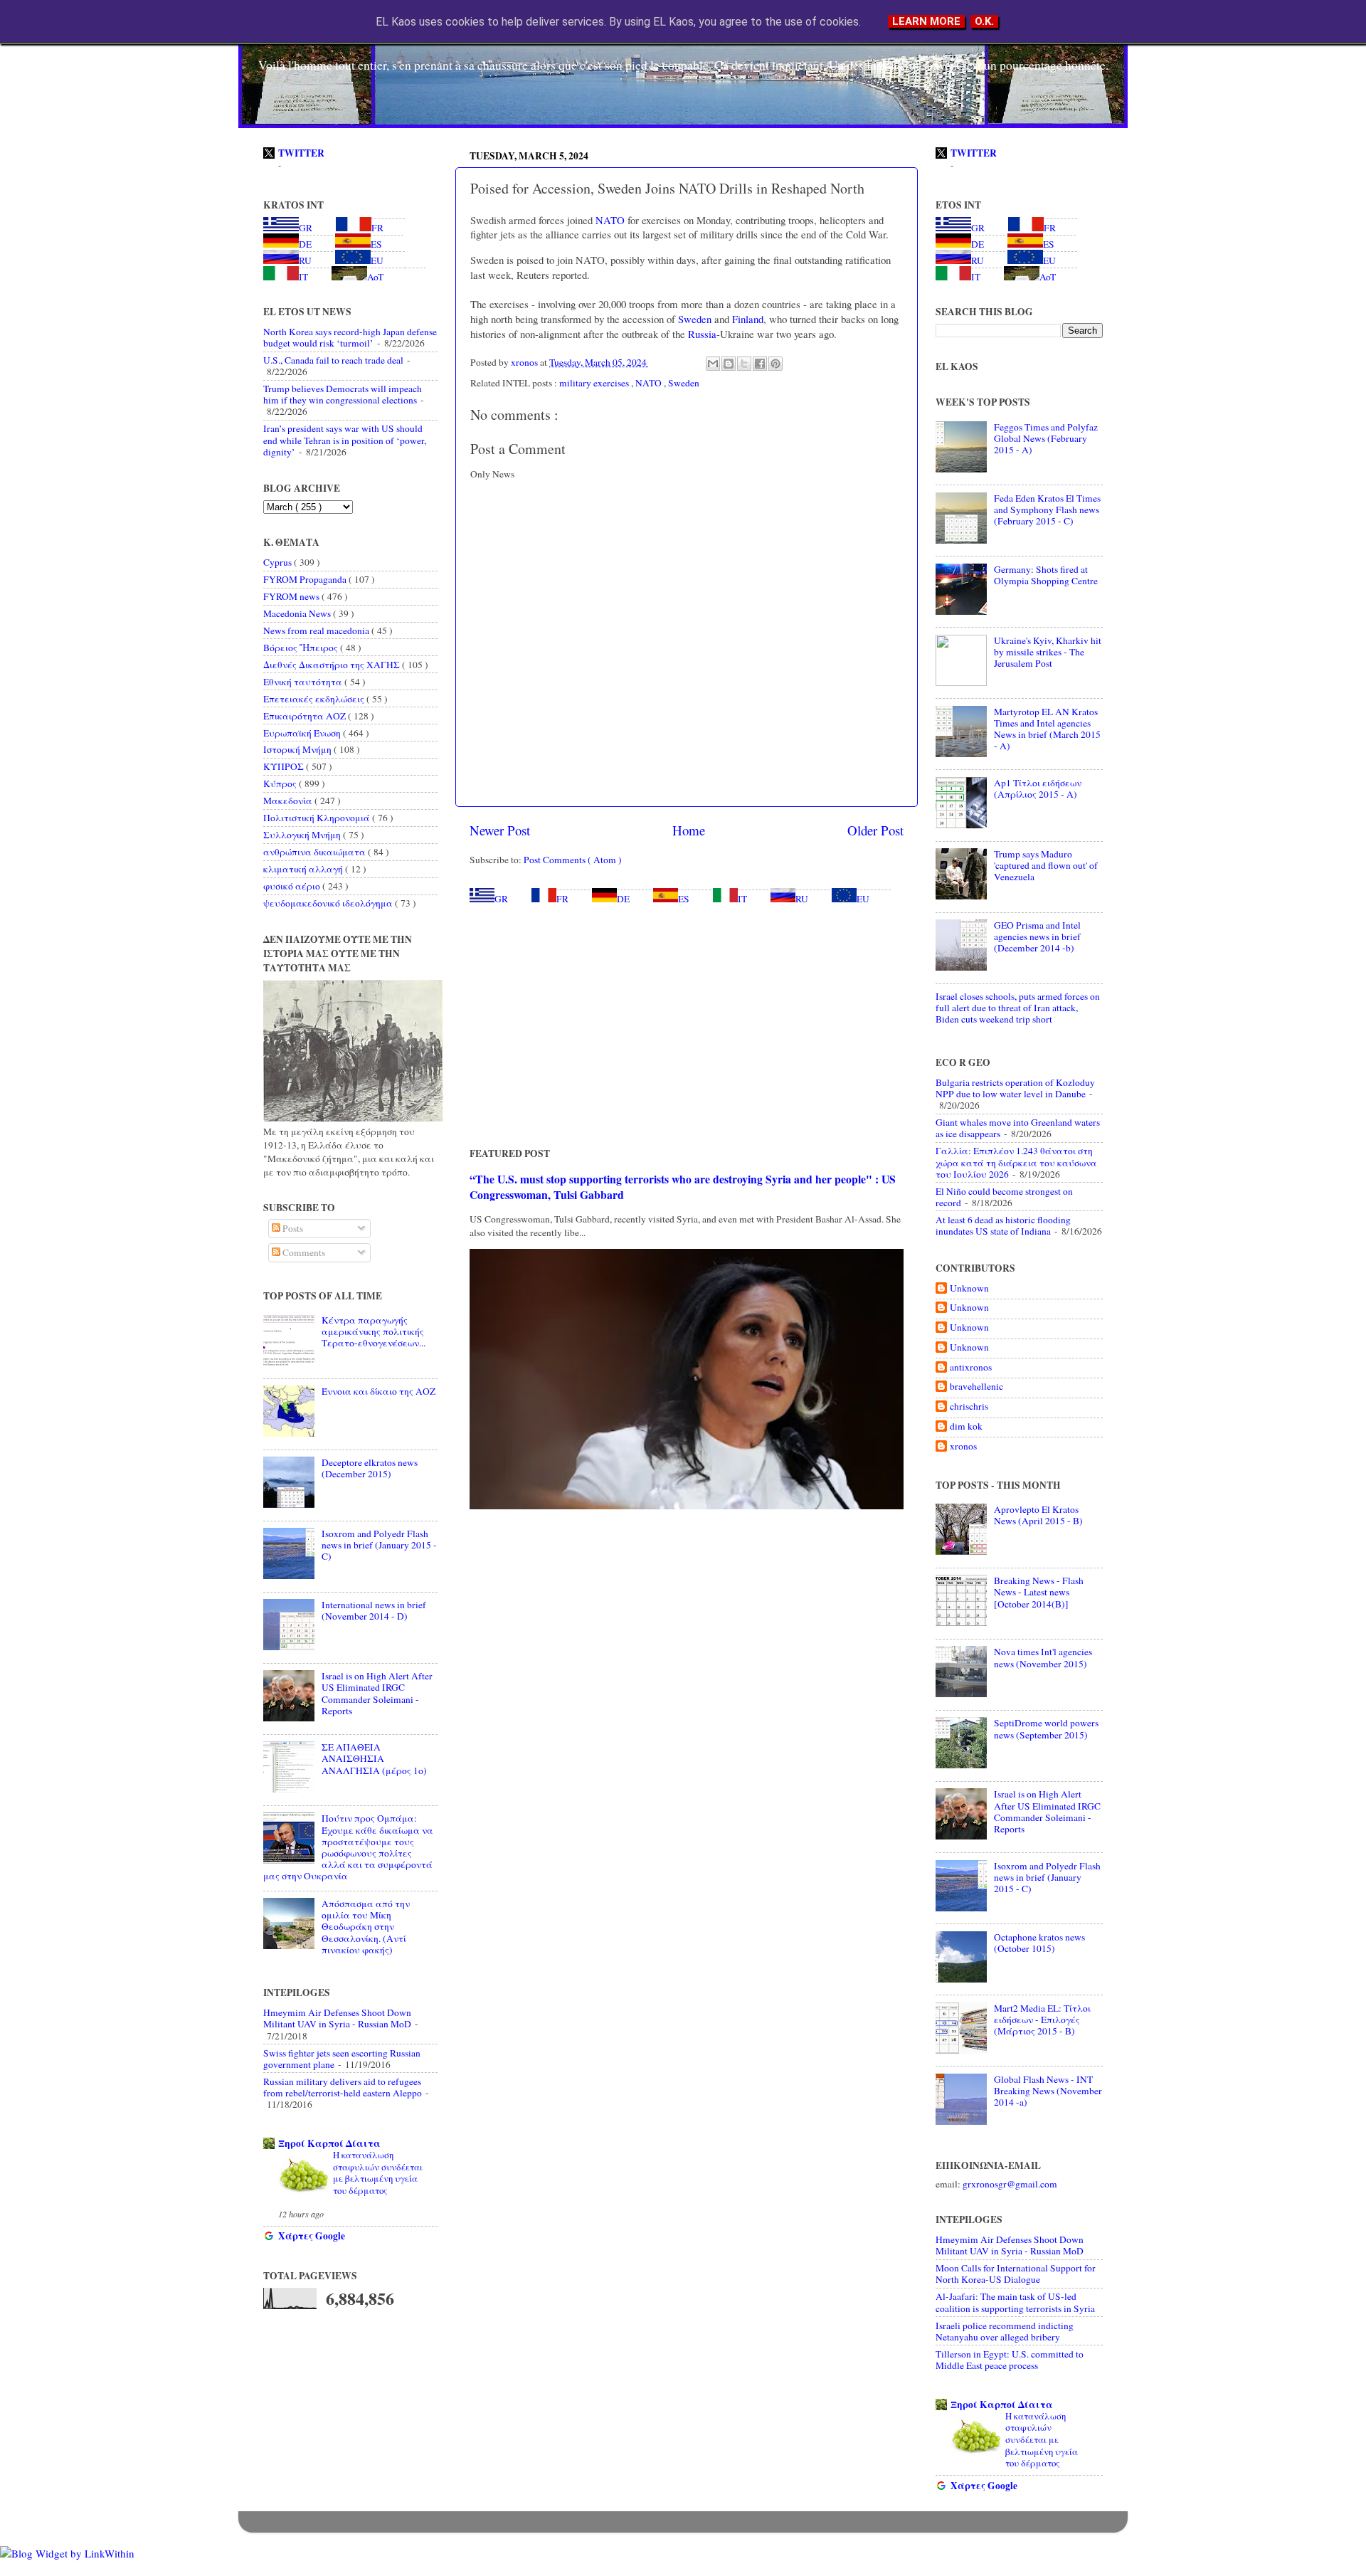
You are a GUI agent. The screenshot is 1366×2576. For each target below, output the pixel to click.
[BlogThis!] (729, 364)
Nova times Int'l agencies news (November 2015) (1043, 1657)
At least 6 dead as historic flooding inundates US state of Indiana (1003, 1225)
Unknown (969, 1288)
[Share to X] (744, 364)
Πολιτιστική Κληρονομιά (318, 818)
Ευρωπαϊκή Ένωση (303, 733)
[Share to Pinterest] (775, 364)
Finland (746, 319)
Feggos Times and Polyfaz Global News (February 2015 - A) (1046, 438)
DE (623, 899)
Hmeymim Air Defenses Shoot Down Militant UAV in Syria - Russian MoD (337, 2018)
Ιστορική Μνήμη (298, 749)
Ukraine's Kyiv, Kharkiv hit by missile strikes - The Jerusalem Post (1048, 652)
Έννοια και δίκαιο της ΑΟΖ (378, 1391)
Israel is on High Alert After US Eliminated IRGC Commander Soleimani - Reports (377, 1693)
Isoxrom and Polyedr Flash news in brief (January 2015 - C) (379, 1545)
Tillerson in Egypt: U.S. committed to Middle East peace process (1010, 2360)
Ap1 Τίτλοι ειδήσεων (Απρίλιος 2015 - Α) (1038, 788)
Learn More (926, 21)
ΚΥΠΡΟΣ (285, 766)
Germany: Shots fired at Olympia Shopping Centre (1046, 575)
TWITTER (301, 153)
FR (562, 899)
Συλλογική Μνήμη (303, 835)
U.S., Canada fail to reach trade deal (333, 360)
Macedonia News (298, 613)
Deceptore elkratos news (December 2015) (370, 1468)
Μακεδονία (289, 801)
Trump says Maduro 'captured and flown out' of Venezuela (1046, 865)
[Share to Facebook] (760, 364)
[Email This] (713, 364)
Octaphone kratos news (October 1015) (1039, 1943)
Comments (303, 1252)
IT (742, 899)
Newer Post (500, 830)
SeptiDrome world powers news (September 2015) (1046, 1728)
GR (501, 899)
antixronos (971, 1367)
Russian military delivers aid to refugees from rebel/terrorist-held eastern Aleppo (343, 2087)
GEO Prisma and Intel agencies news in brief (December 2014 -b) (1037, 936)
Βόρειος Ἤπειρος (302, 648)
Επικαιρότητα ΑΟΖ (306, 716)
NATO (609, 220)
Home (689, 830)
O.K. (984, 21)
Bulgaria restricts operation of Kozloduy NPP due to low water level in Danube (1015, 1088)
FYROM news (292, 596)
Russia (701, 334)
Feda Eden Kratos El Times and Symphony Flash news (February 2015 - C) (1047, 510)
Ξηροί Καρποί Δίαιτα (329, 2143)
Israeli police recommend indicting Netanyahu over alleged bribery (1005, 2331)
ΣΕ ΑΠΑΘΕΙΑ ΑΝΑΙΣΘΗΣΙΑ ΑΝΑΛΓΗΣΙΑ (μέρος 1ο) (374, 1758)
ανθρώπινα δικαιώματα (316, 852)
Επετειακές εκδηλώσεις (315, 699)
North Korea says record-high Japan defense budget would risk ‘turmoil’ (350, 337)
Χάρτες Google (312, 2236)
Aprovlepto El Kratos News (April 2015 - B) (1038, 1515)
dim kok (966, 1426)
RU (802, 899)
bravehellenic (976, 1387)
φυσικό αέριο (293, 886)
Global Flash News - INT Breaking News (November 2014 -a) (1048, 2091)
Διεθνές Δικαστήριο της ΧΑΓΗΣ (333, 665)
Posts (292, 1228)
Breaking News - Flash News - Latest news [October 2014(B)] (1039, 1592)
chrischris (969, 1406)
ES (684, 899)
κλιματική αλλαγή (304, 869)
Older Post (875, 830)
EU (863, 899)
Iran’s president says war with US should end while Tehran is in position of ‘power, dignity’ (345, 440)
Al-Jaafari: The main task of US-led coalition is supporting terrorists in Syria (1015, 2302)
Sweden (693, 319)
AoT (375, 277)
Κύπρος (281, 783)
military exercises (595, 383)
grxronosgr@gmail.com (1010, 2184)
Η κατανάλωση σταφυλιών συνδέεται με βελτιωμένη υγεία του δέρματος (378, 2173)
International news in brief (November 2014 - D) (374, 1610)
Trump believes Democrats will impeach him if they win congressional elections (343, 394)
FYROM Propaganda (306, 579)
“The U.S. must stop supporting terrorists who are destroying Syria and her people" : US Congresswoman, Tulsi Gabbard (683, 1187)
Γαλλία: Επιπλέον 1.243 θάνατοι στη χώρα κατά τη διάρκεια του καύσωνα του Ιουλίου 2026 (1016, 1162)
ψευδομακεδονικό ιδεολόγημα (329, 903)
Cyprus (279, 562)
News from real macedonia (317, 630)
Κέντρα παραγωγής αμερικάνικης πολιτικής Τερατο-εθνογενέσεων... (374, 1331)
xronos (963, 1446)
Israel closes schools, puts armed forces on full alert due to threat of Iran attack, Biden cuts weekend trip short (1018, 1008)
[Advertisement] (687, 1025)
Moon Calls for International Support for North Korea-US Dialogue (1016, 2274)
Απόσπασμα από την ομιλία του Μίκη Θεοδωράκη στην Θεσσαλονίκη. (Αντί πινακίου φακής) (366, 1927)
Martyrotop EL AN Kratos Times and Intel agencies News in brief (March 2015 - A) (1047, 729)
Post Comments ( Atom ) (573, 860)
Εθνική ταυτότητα (304, 682)
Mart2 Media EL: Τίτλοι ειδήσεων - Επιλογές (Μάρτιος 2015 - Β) (1042, 2020)
